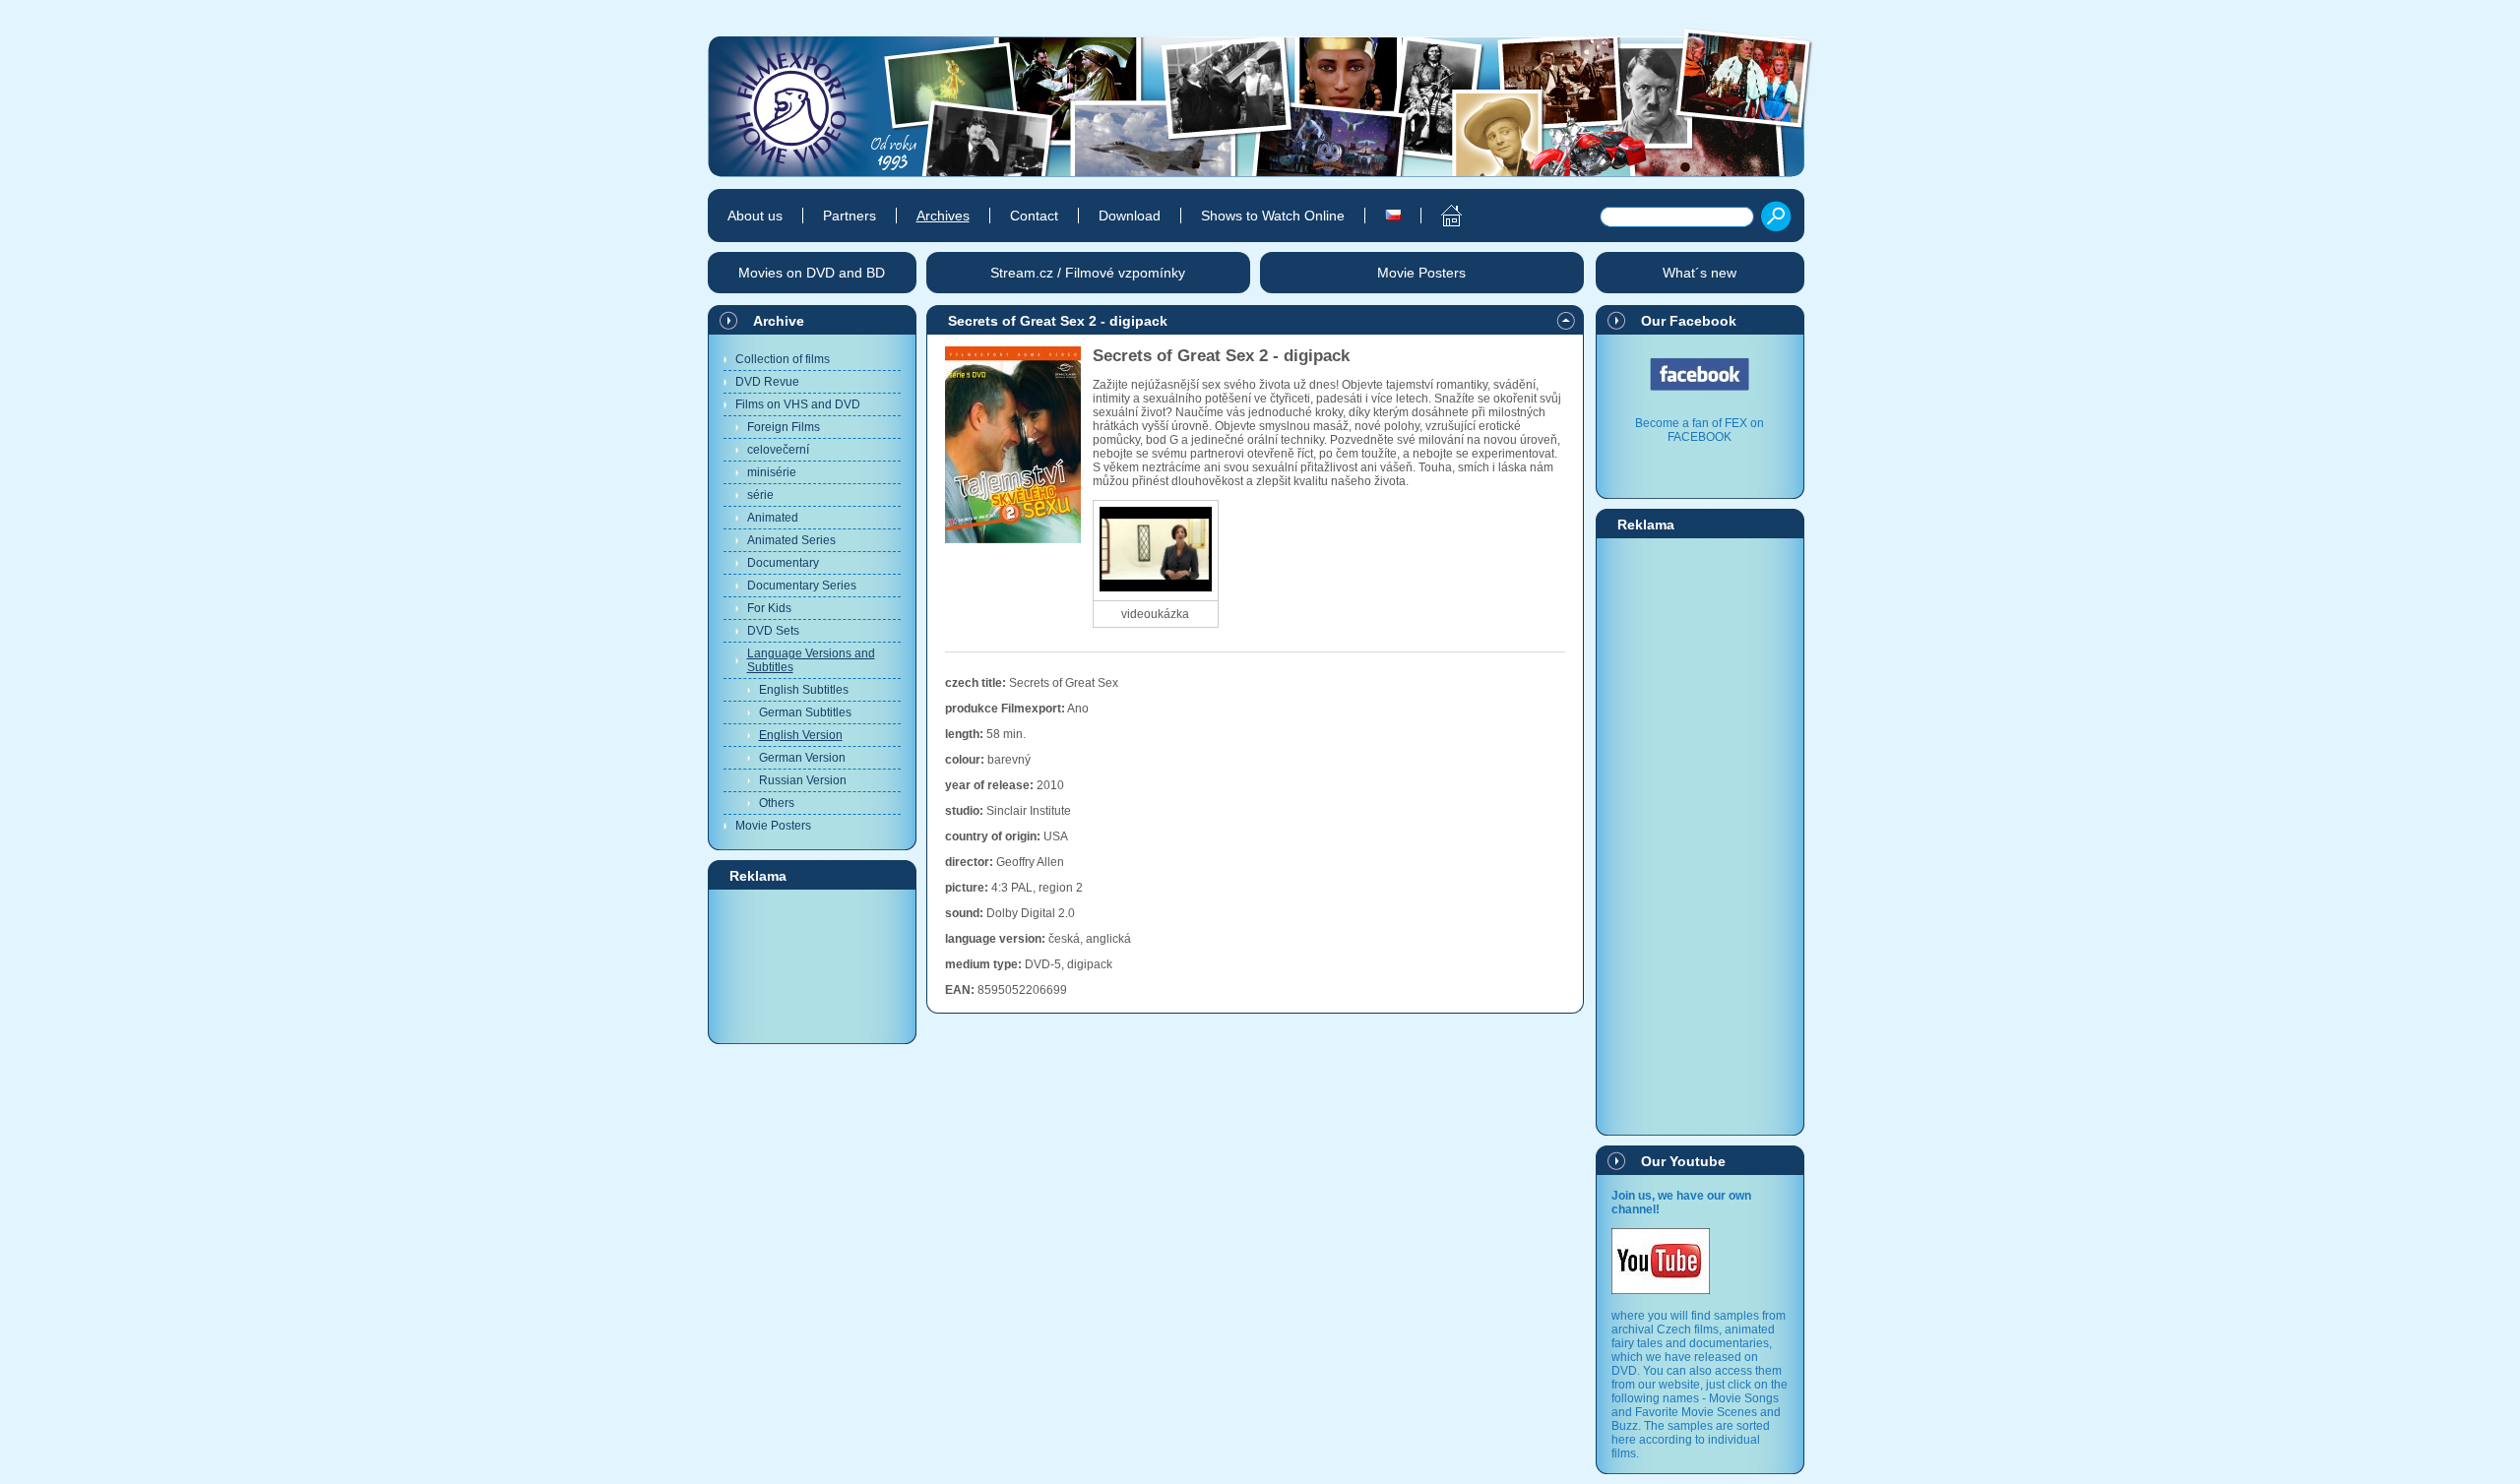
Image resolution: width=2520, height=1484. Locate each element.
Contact (1034, 216)
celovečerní (778, 450)
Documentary (783, 563)
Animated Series (791, 540)
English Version (801, 735)
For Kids (769, 608)
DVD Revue (767, 382)
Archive (779, 321)
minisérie (772, 472)
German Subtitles (805, 712)
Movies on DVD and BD (812, 273)
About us (755, 216)
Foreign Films (784, 427)
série (760, 495)
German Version (802, 758)
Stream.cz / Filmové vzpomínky (1088, 273)
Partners (850, 216)
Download (1130, 216)
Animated (773, 518)
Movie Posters (773, 826)
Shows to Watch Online (1273, 216)
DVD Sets (773, 631)
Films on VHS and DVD (798, 404)
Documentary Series (802, 586)
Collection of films (783, 359)
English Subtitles (804, 690)
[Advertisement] (812, 965)
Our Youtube (1683, 1161)
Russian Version (803, 780)
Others (777, 803)
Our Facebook (1689, 321)
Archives (943, 216)
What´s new (1700, 273)
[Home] (1441, 216)
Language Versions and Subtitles (811, 660)
